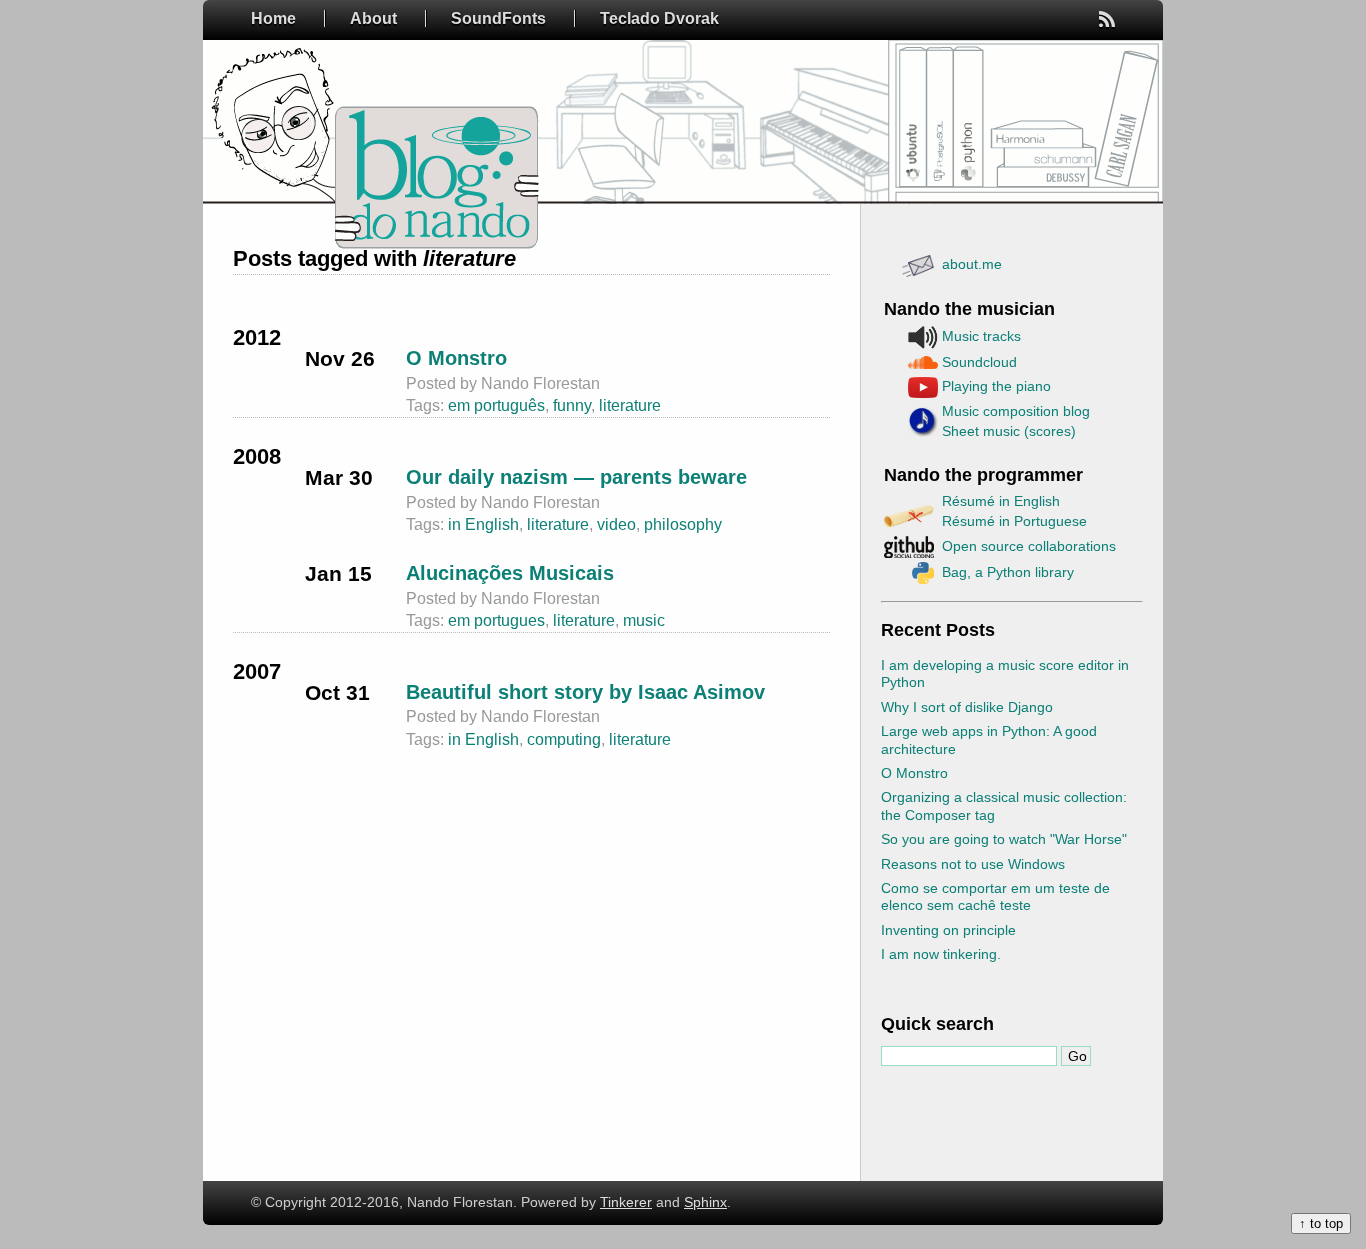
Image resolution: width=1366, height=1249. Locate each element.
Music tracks (981, 336)
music (644, 620)
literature (630, 405)
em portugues (496, 620)
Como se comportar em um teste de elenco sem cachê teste (995, 896)
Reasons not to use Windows (973, 864)
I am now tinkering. (941, 954)
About (373, 18)
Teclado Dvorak (659, 18)
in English (483, 524)
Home (273, 18)
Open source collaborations (1029, 546)
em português (496, 405)
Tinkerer (626, 1202)
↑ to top (1321, 1223)
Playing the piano (996, 386)
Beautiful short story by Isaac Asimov (585, 692)
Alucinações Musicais (510, 573)
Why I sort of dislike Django (967, 707)
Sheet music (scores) (1009, 431)
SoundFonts (498, 18)
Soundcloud (979, 362)
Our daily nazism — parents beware (576, 477)
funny (572, 405)
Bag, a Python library (1008, 572)
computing (564, 739)
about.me (972, 264)
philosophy (683, 524)
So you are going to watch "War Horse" (1004, 839)
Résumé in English (1001, 501)
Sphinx (705, 1202)
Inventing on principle (948, 930)
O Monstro (914, 773)
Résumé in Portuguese (1014, 521)
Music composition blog (1016, 411)
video (616, 524)
